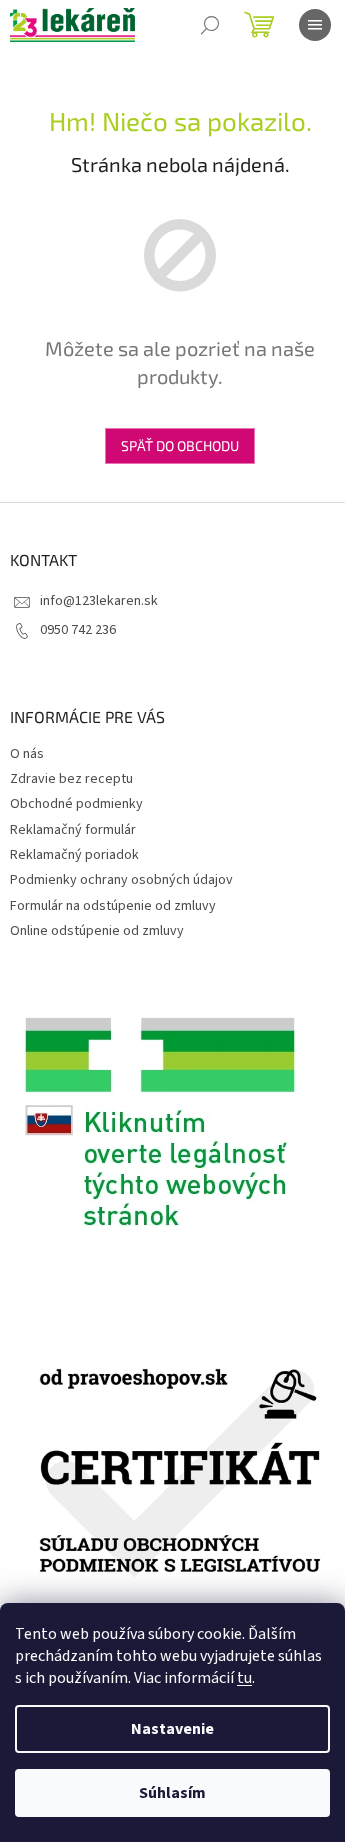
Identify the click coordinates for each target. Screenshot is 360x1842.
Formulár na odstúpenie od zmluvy (113, 906)
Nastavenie (172, 1729)
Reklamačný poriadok (74, 855)
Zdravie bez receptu (71, 779)
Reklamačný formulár (73, 830)
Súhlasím (172, 1793)
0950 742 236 (78, 630)
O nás (27, 754)
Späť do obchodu (180, 445)
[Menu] (315, 25)
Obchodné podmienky (76, 804)
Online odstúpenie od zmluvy (97, 931)
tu (244, 1678)
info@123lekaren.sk (99, 601)
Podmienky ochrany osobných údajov (121, 880)
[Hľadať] (210, 25)
